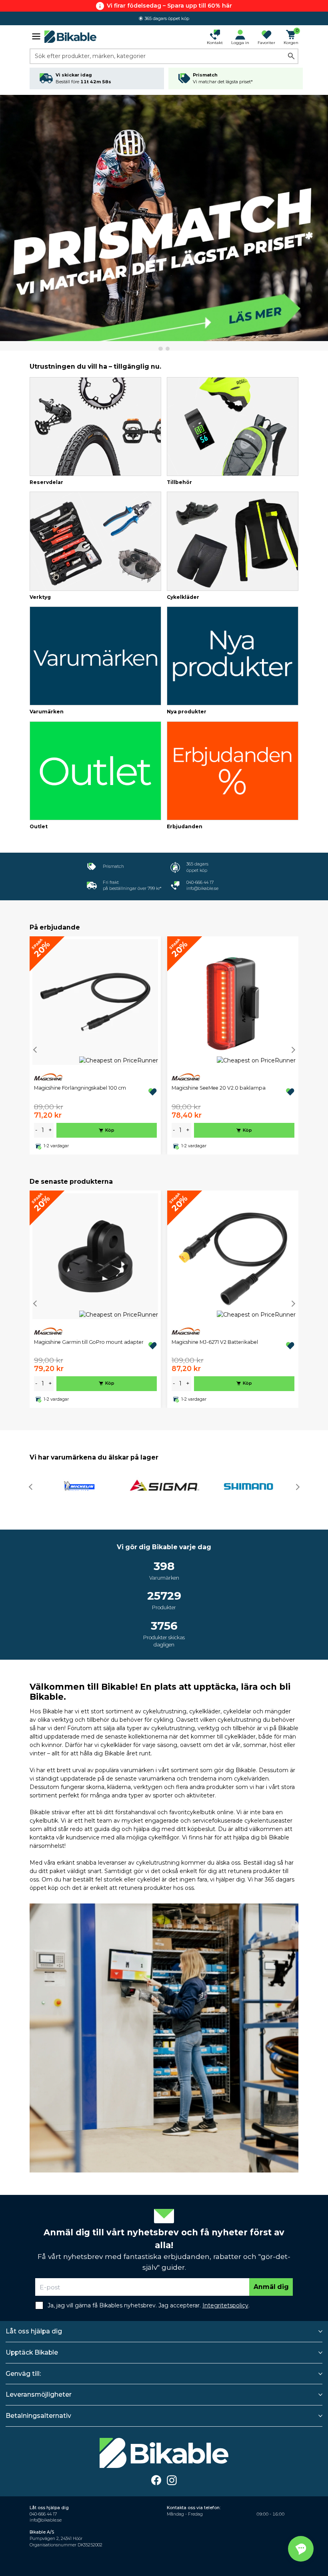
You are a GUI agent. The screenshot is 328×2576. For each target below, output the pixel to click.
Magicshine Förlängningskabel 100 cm (80, 1088)
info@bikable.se (202, 888)
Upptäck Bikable (32, 2352)
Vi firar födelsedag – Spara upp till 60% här (169, 6)
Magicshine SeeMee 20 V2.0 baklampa (219, 1088)
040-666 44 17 (200, 882)
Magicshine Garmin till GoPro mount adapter (89, 1342)
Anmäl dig (271, 2287)
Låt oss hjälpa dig (34, 2331)
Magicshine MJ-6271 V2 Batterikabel (215, 1342)
